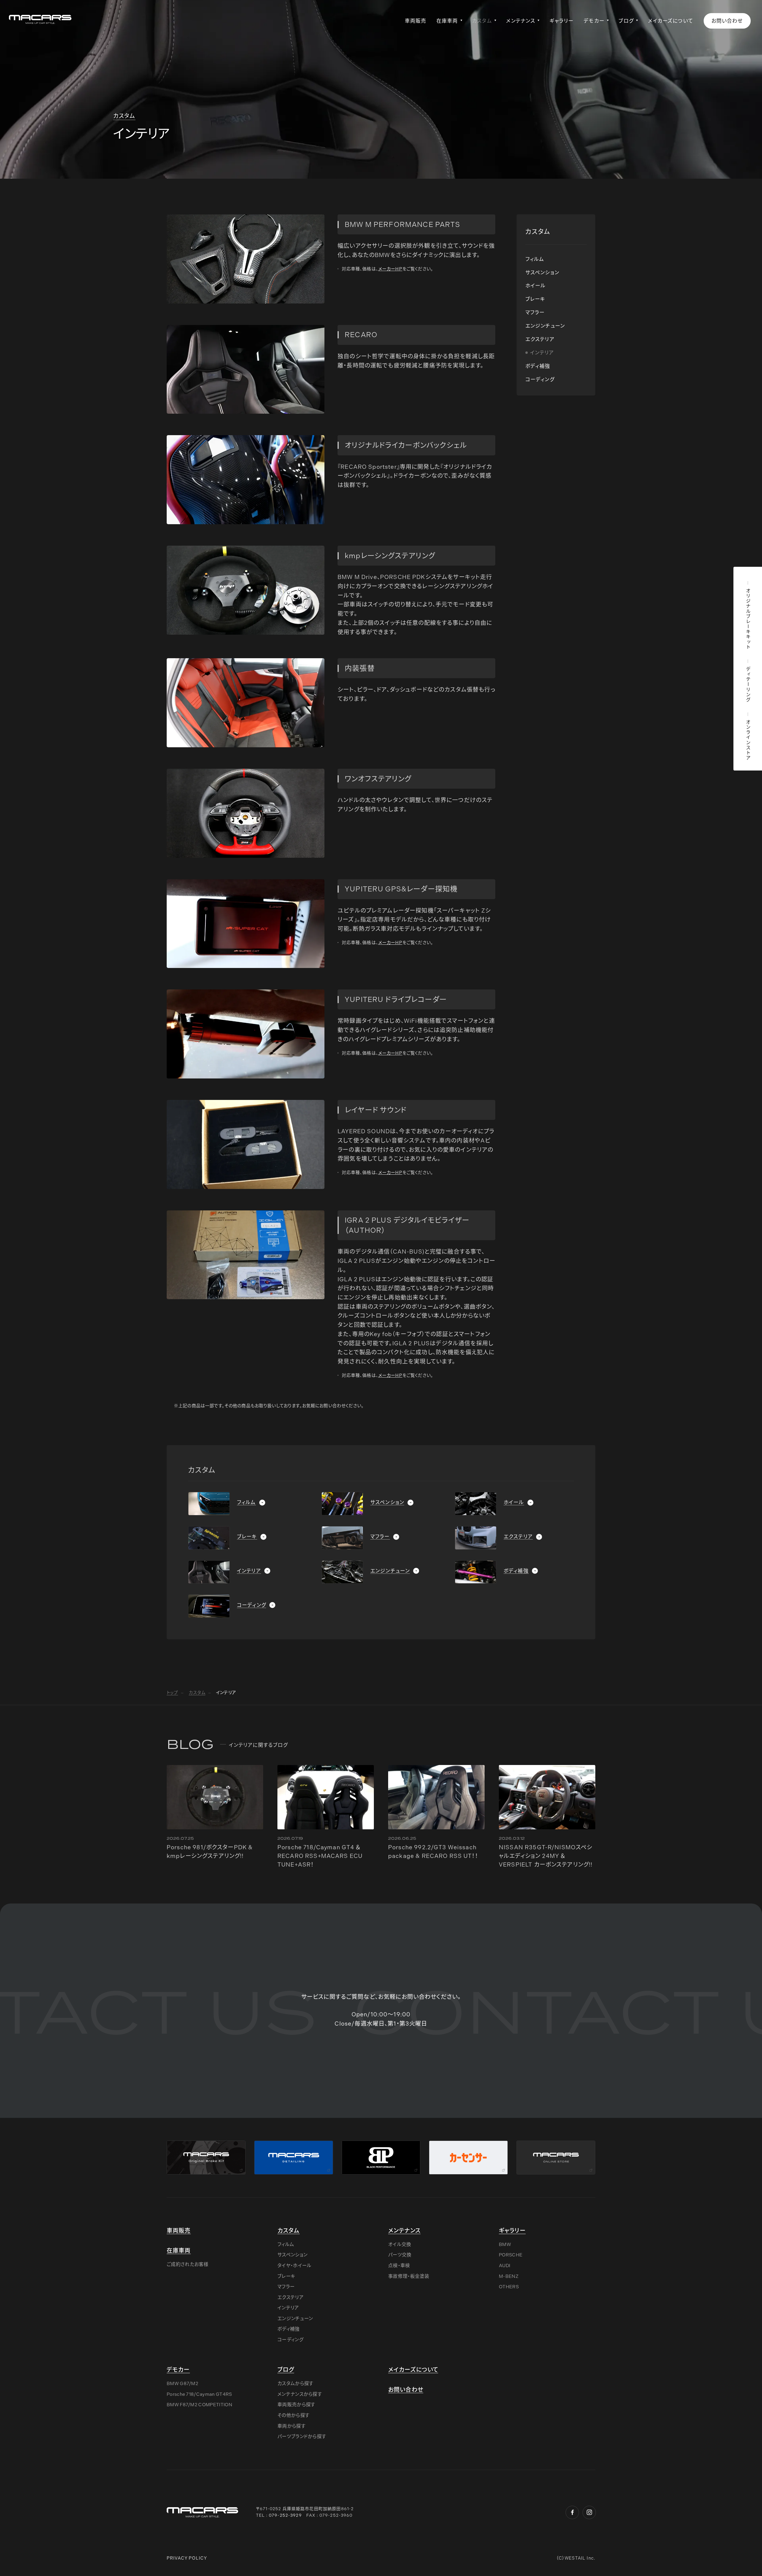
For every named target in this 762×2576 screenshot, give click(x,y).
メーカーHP (390, 269)
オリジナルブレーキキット (748, 619)
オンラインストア (748, 740)
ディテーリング (748, 684)
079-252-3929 (285, 2515)
